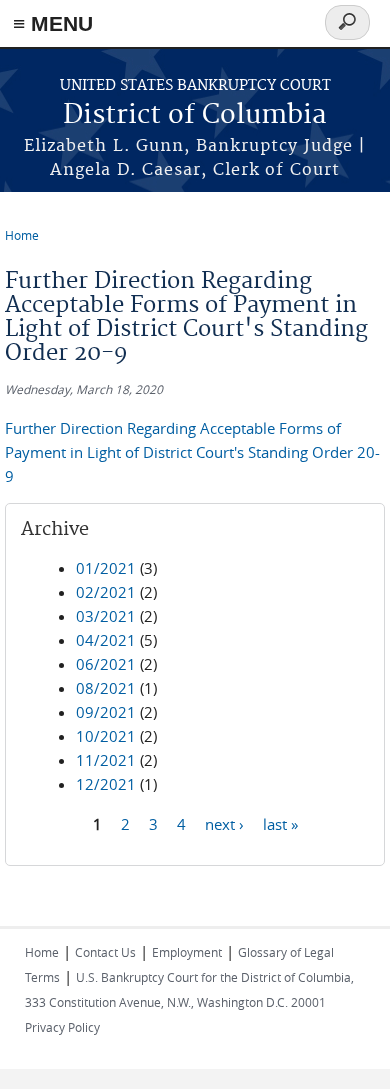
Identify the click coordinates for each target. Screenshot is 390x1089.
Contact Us (105, 952)
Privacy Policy (62, 1027)
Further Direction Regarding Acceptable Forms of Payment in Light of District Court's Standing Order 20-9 (192, 452)
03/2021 (106, 616)
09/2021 (106, 712)
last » (280, 823)
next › (224, 823)
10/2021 (106, 736)
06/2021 (106, 664)
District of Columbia (195, 115)
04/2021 (106, 640)
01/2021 (106, 568)
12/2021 (106, 784)
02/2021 (106, 592)
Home (22, 235)
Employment (187, 952)
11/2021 (106, 760)
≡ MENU (53, 23)
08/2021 (106, 688)
